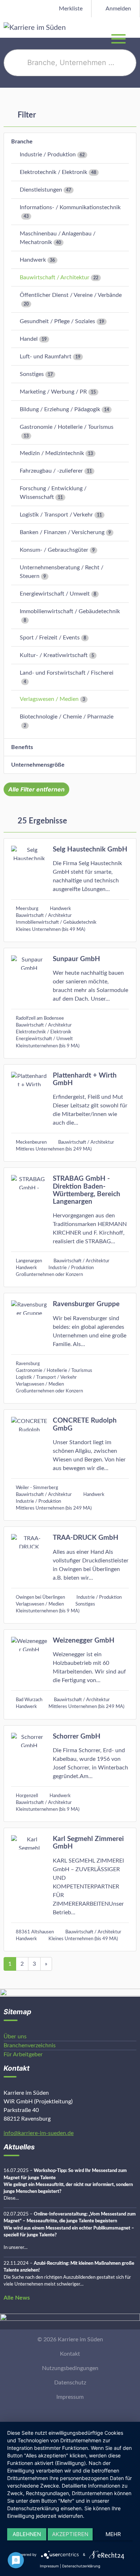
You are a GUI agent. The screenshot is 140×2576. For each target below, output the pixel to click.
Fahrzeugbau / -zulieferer (51, 471)
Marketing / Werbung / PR (53, 392)
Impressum (70, 2397)
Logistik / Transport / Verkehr (56, 515)
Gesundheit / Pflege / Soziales (57, 321)
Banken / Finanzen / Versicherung (62, 532)
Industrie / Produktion (48, 155)
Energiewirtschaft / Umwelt (55, 594)
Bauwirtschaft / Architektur (55, 277)
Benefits (22, 747)
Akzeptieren (70, 2534)
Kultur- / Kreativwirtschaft (54, 655)
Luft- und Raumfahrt (46, 357)
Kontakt (70, 2354)
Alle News (17, 2298)
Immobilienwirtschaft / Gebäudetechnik (70, 611)
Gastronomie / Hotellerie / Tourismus (67, 427)
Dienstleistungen (41, 190)
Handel (29, 339)
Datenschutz (70, 2383)
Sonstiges (32, 374)
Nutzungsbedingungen (70, 2368)
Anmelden (118, 9)
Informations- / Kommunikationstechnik (70, 207)
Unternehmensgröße (38, 765)
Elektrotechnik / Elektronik (53, 172)
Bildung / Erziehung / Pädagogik (60, 409)
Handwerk (33, 260)
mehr (113, 2534)
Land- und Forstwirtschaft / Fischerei (67, 673)
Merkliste (70, 9)
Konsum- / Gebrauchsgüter (54, 550)
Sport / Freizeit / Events (50, 638)
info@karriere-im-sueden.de (39, 2133)
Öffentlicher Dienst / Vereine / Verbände (71, 295)
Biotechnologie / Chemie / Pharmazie (67, 717)
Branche (22, 142)
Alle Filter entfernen (36, 789)
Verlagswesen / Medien (49, 699)
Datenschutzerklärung (81, 2566)
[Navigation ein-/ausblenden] (134, 27)
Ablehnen (27, 2534)
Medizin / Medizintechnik (52, 453)
